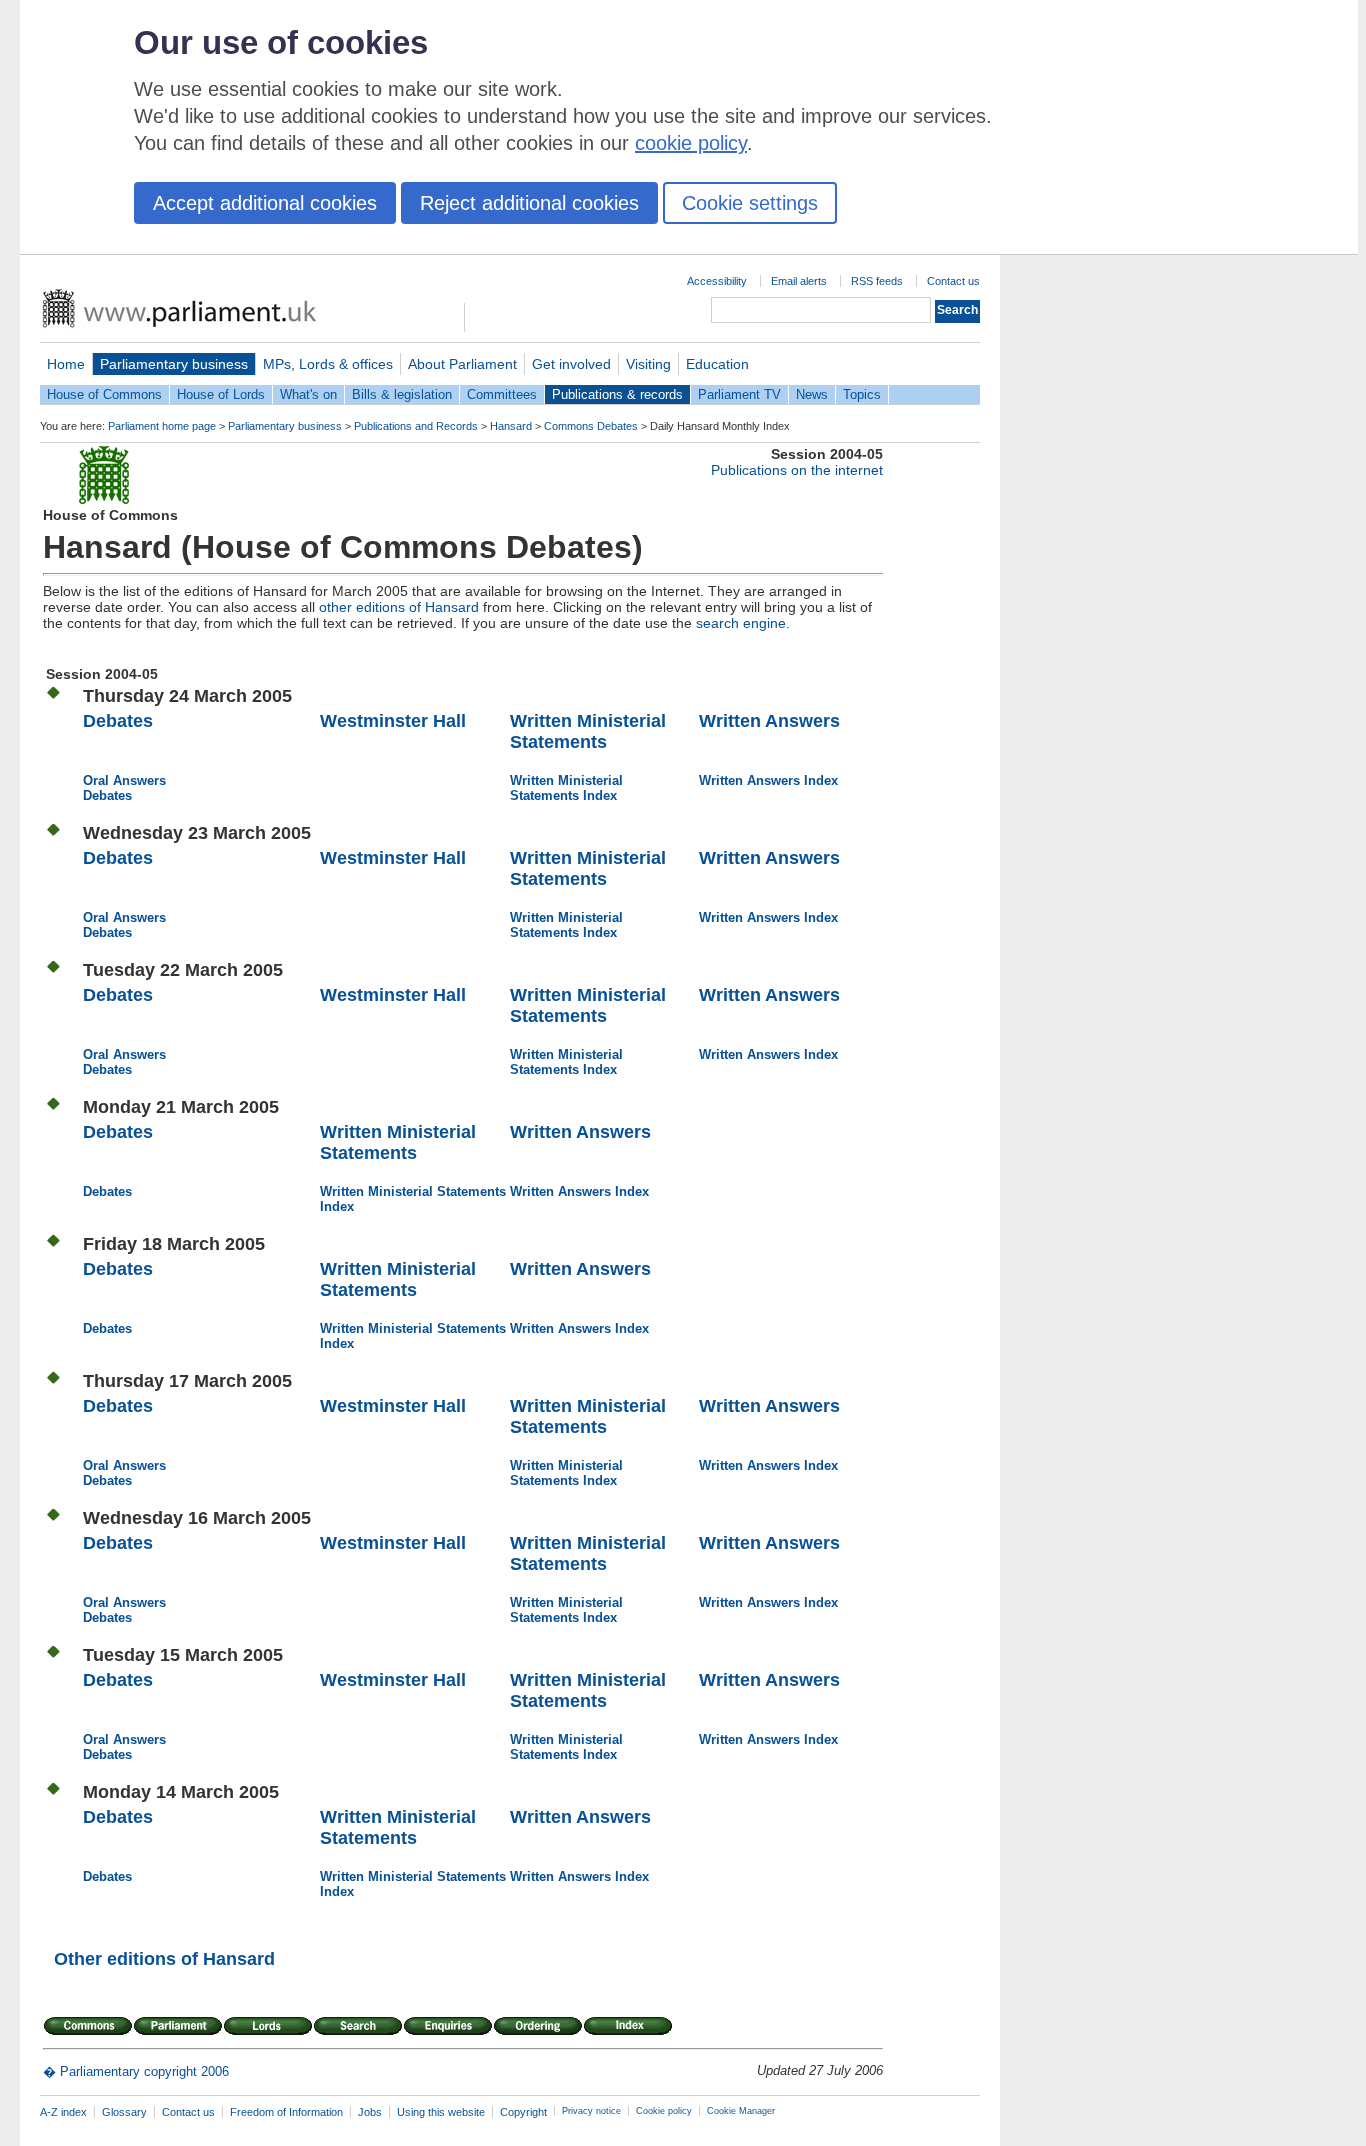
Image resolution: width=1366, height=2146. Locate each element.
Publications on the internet (797, 470)
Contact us (953, 281)
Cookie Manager (741, 2111)
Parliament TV (739, 394)
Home (66, 364)
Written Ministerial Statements (588, 731)
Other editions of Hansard (164, 1959)
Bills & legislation (402, 394)
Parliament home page (162, 426)
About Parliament (462, 364)
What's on (308, 394)
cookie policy (691, 143)
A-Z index (63, 2112)
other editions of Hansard (399, 607)
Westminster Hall (393, 721)
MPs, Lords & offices (328, 364)
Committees (502, 394)
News (812, 394)
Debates (118, 721)
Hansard (511, 426)
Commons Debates (591, 426)
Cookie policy (664, 2111)
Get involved (571, 364)
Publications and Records (416, 426)
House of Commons (104, 394)
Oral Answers (124, 780)
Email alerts (799, 281)
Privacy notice (591, 2111)
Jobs (370, 2112)
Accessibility (717, 281)
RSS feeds (877, 281)
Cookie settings (750, 203)
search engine (741, 623)
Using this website (441, 2112)
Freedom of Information (286, 2112)
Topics (862, 394)
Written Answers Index (768, 780)
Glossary (124, 2112)
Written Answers (769, 721)
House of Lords (221, 394)
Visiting (648, 364)
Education (717, 364)
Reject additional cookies (529, 203)
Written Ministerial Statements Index (566, 788)
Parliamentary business (174, 364)
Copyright (523, 2112)
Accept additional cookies (265, 203)
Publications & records (617, 394)
